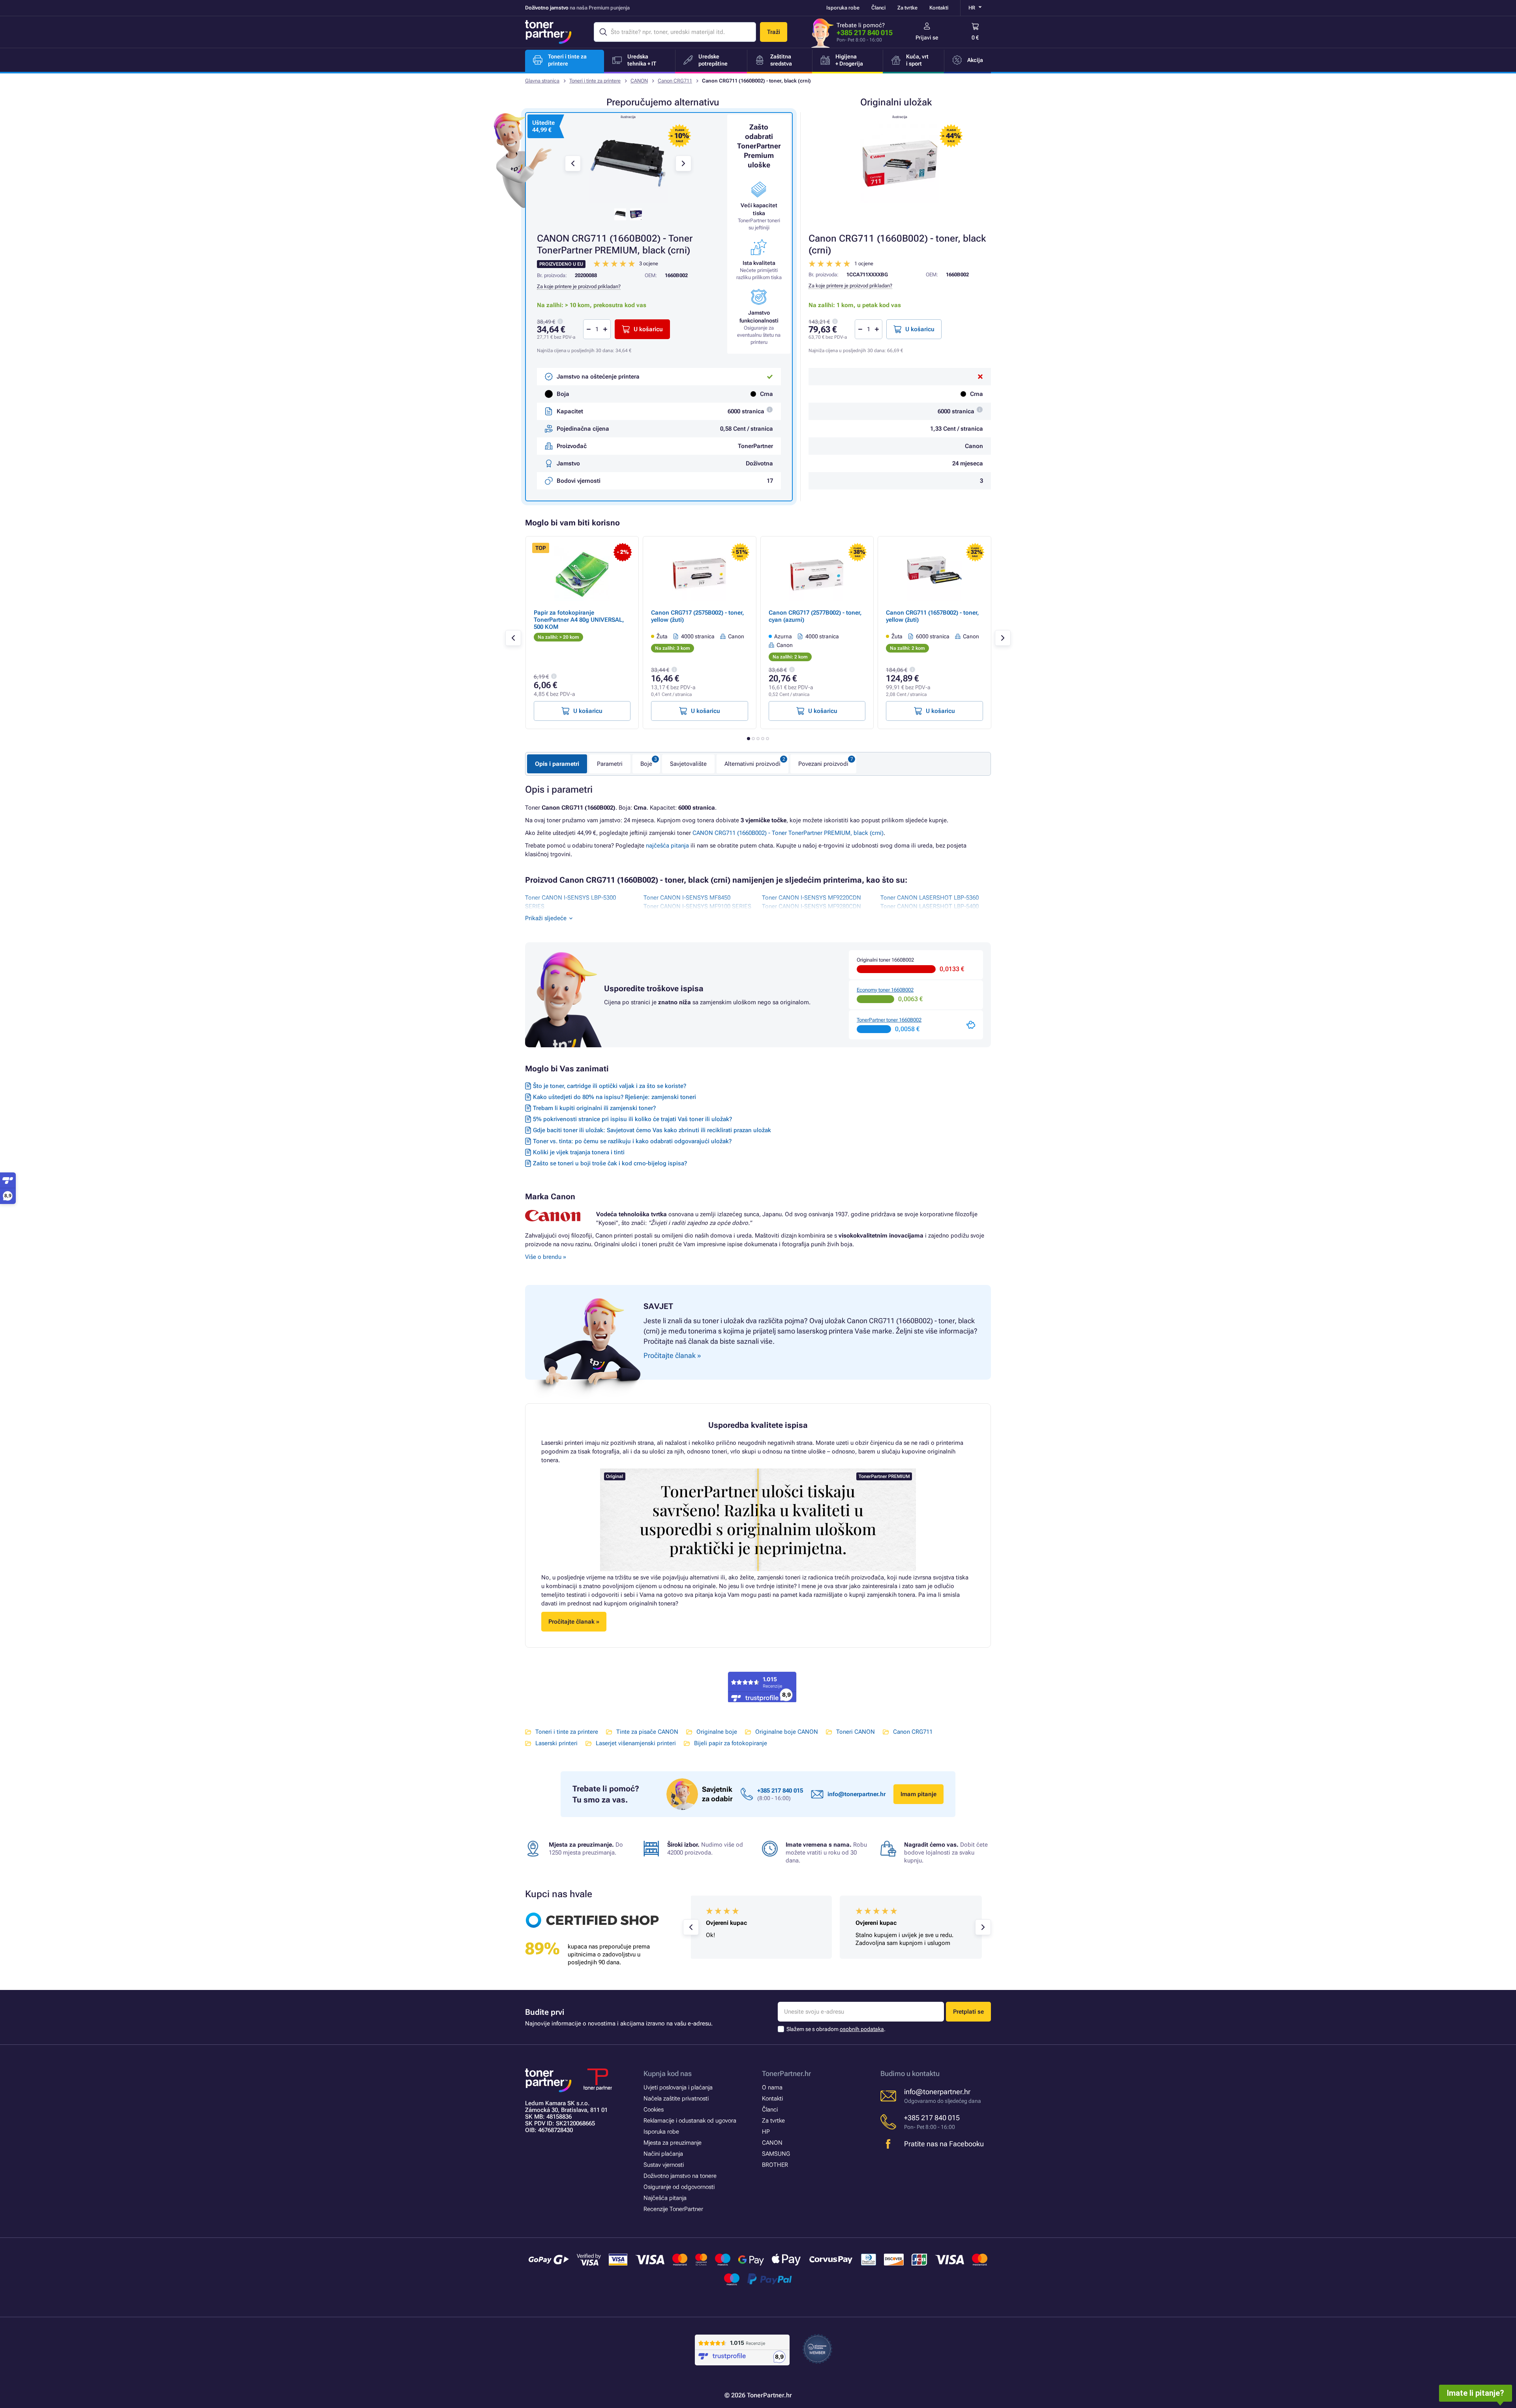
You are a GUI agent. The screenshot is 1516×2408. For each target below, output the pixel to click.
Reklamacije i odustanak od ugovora (690, 2121)
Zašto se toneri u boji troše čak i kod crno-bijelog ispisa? (610, 1163)
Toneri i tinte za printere (595, 81)
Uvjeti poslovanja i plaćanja (678, 2087)
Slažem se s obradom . (836, 2029)
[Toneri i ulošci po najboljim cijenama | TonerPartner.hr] (548, 32)
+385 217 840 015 (865, 33)
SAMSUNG (776, 2154)
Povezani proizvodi (823, 764)
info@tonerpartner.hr (857, 1794)
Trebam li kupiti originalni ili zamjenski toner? (594, 1108)
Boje (646, 764)
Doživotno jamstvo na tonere (680, 2176)
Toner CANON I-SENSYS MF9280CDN (811, 906)
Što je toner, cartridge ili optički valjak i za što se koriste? (610, 1086)
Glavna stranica (542, 81)
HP (766, 2132)
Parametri (610, 764)
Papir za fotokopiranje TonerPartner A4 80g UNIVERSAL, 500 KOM (579, 620)
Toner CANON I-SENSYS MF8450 (687, 898)
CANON (639, 81)
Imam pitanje (918, 1794)
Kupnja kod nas (668, 2073)
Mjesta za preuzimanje (673, 2143)
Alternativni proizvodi (752, 764)
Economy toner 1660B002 (885, 990)
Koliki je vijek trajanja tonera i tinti (579, 1152)
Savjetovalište (688, 764)
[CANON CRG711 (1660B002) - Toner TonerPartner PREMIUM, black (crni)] (628, 163)
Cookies (654, 2110)
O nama (772, 2087)
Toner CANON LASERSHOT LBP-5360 (930, 898)
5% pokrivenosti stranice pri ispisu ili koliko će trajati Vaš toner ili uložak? (632, 1119)
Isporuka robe (843, 8)
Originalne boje (717, 1732)
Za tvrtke (907, 8)
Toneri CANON (856, 1732)
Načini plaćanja (663, 2154)
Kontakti (939, 8)
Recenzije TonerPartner (673, 2209)
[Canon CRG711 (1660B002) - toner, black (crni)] (900, 163)
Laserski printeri (556, 1743)
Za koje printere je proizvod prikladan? (850, 286)
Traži (774, 32)
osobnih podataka (862, 2029)
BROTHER (775, 2165)
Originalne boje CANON (787, 1732)
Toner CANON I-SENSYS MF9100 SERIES (697, 906)
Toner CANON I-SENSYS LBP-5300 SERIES (570, 902)
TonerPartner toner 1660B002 (889, 1020)
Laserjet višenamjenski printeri (636, 1743)
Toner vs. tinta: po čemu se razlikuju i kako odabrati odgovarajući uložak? (632, 1141)
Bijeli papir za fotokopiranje (731, 1743)
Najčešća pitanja (665, 2198)
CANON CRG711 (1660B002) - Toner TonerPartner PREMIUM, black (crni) (788, 833)
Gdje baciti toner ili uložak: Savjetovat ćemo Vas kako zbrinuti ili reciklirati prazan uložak (652, 1130)
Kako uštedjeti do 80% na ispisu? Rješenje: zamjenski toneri (614, 1097)
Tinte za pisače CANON (647, 1732)
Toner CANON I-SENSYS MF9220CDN (811, 898)
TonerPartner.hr (786, 2073)
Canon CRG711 (675, 81)
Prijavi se (927, 38)
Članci (878, 8)
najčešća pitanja (667, 846)
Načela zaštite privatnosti (676, 2099)
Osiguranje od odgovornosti (679, 2187)
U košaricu (920, 329)
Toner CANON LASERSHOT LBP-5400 (930, 906)
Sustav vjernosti (664, 2165)
